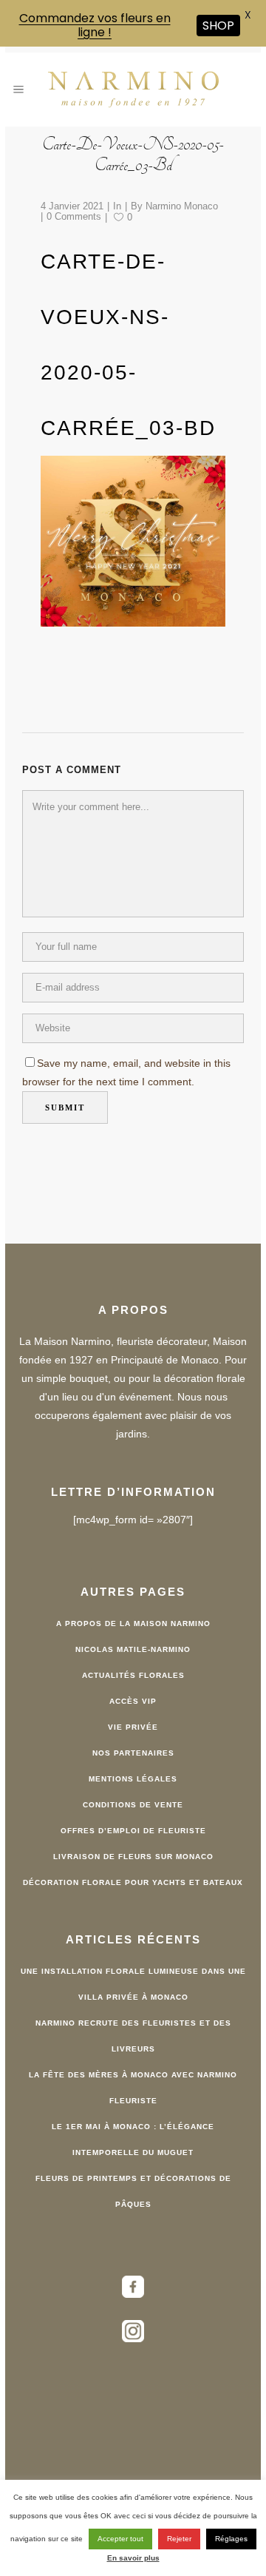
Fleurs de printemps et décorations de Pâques (133, 2191)
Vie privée (133, 1727)
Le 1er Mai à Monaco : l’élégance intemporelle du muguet (133, 2140)
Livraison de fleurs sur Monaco (133, 1857)
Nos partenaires (133, 1753)
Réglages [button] (231, 2539)
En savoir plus (133, 2558)
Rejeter (179, 2539)
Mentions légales (133, 1779)
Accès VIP (133, 1701)
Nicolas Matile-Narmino (133, 1649)
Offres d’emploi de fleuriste (133, 1831)
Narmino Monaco (182, 206)
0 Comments (74, 216)
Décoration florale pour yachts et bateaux (133, 1882)
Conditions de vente (133, 1805)
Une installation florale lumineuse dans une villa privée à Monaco (133, 1984)
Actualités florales (133, 1675)
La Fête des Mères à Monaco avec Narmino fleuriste (133, 2088)
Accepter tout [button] (120, 2539)
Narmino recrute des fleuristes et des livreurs (133, 2036)
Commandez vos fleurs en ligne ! (95, 25)
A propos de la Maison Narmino (133, 1624)
